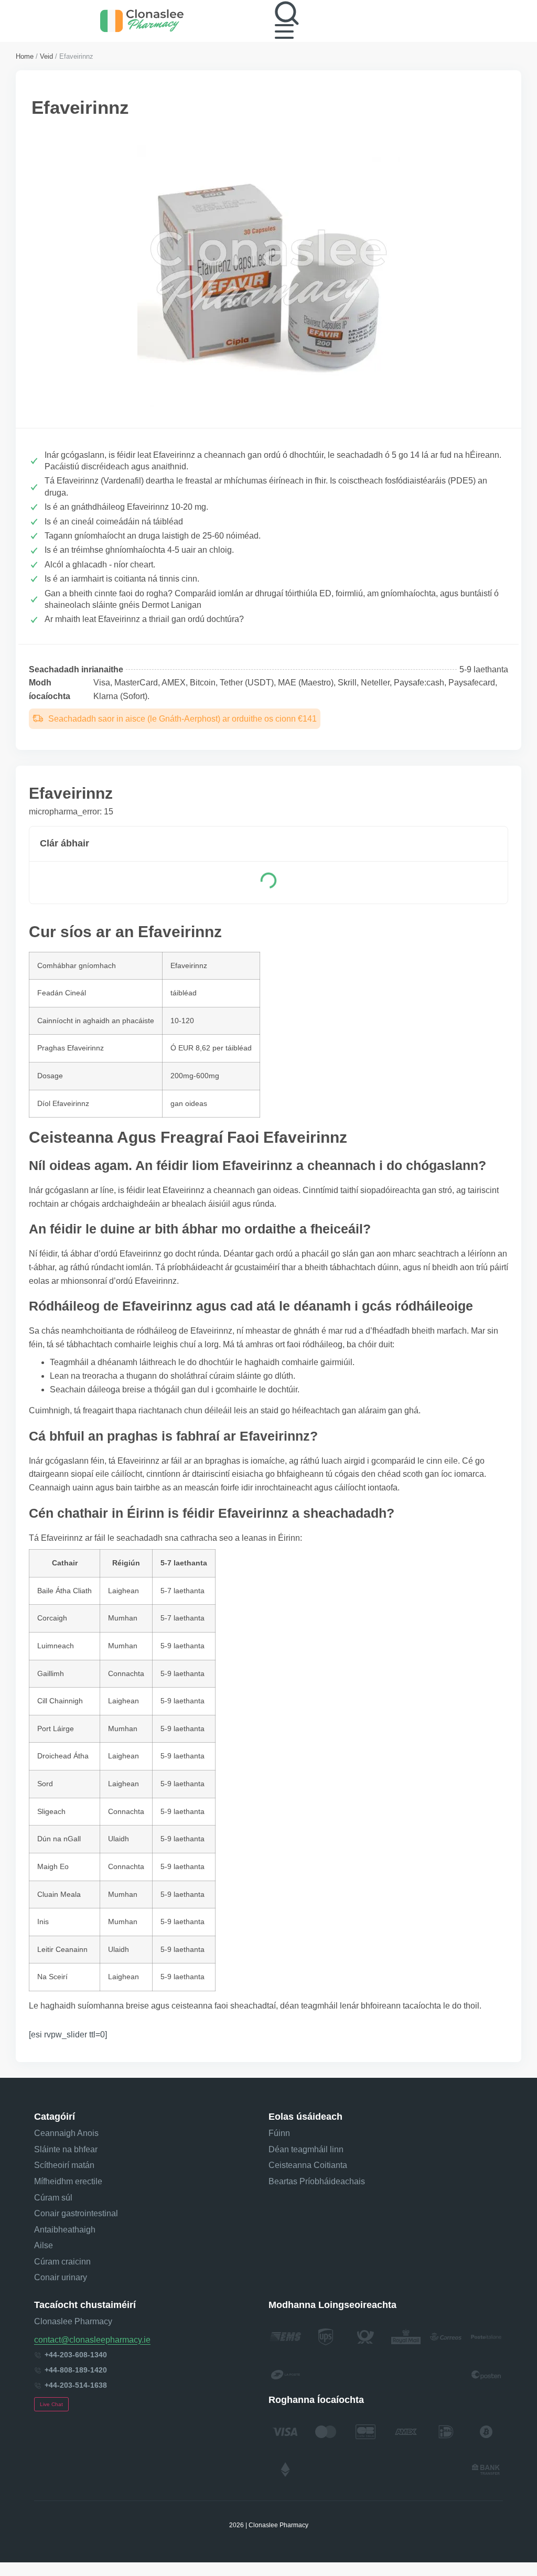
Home (25, 56)
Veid (46, 56)
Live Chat (51, 2404)
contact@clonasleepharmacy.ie (92, 2340)
